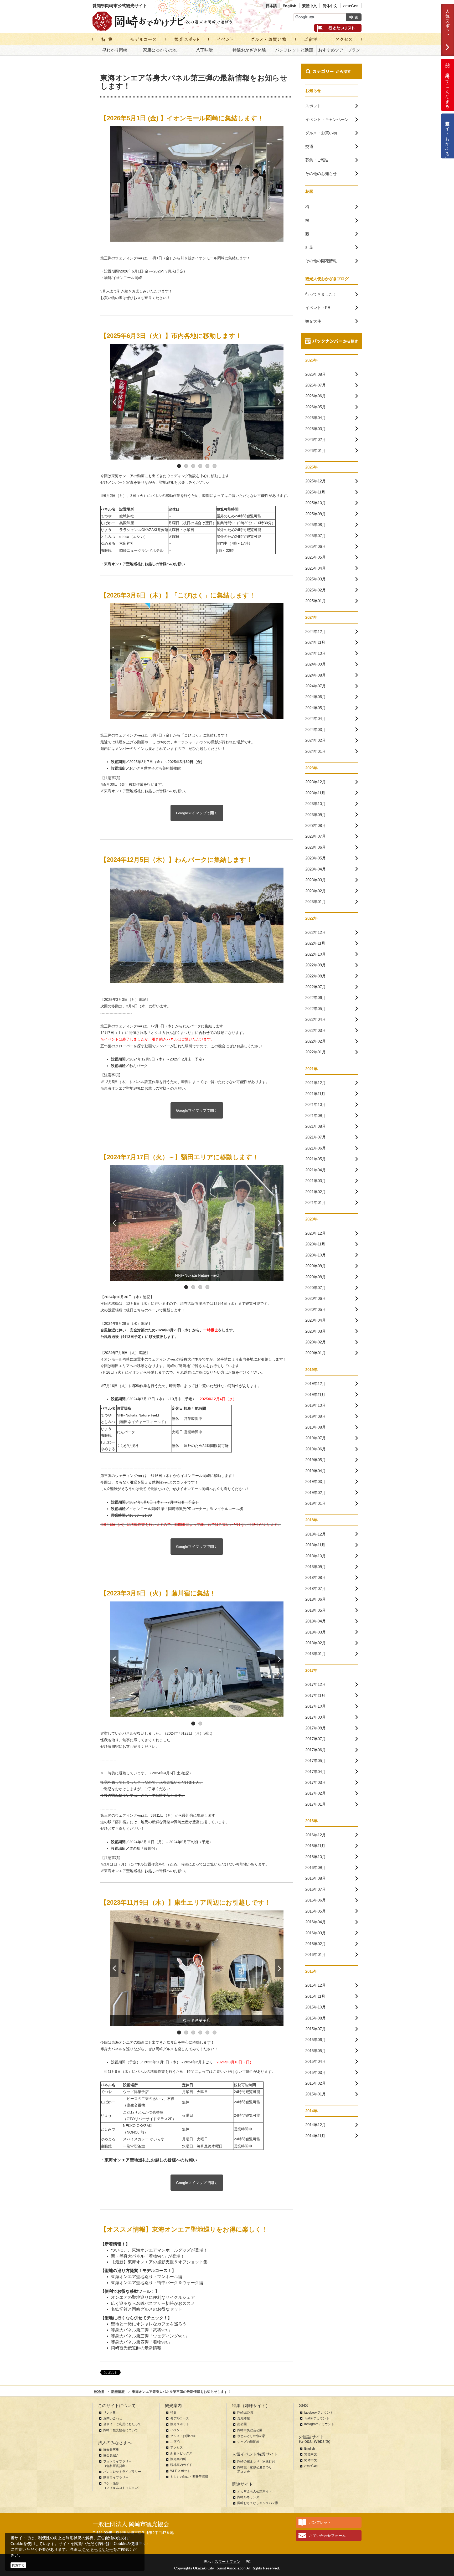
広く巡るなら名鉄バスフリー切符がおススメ (153, 2303)
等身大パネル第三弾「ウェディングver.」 (150, 2336)
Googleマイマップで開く (197, 813)
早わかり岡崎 (115, 50)
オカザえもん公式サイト (255, 2491)
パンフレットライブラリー (122, 2472)
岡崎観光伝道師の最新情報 (136, 2348)
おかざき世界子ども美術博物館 (155, 768)
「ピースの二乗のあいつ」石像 (149, 2099)
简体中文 (330, 6)
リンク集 (110, 2413)
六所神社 (127, 543)
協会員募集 (111, 2450)
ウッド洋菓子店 (136, 2092)
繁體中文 (309, 6)
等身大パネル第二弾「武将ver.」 (141, 2330)
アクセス (177, 2448)
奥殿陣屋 (127, 523)
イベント (177, 2430)
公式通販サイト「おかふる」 (448, 136)
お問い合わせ (113, 2418)
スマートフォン (228, 2562)
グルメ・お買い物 (183, 2436)
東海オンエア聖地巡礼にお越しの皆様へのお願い (145, 791)
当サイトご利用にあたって (122, 2424)
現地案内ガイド (181, 2465)
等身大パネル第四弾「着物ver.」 (141, 2342)
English (290, 6)
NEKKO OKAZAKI (138, 2126)
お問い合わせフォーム (327, 2536)
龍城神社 (127, 516)
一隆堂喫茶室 (134, 2146)
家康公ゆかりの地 (160, 50)
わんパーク (138, 1066)
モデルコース (180, 2418)
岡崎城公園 (245, 2413)
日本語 (271, 6)
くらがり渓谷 (128, 1446)
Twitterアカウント (317, 2418)
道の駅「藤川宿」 (144, 1848)
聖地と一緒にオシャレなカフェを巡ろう (149, 2324)
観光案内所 (178, 2459)
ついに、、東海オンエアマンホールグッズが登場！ (159, 2250)
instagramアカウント (319, 2424)
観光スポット (180, 2424)
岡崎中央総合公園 (250, 2430)
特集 (173, 2413)
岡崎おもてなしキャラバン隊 (258, 2503)
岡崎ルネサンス (248, 2497)
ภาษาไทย (351, 6)
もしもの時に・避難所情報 (189, 2477)
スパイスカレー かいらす (144, 2139)
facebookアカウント (319, 2413)
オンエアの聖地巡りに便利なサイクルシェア (153, 2297)
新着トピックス (181, 2453)
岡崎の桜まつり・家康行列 (256, 2461)
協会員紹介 (111, 2455)
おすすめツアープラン (339, 50)
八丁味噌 (204, 50)
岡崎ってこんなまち (448, 89)
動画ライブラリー (116, 2477)
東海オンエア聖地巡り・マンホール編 (147, 2277)
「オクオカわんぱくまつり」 (171, 1033)
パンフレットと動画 (294, 50)
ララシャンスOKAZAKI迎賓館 (144, 530)
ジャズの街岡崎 (248, 2442)
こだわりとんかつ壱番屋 (143, 2112)
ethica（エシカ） (133, 537)
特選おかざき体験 (249, 50)
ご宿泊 (175, 2442)
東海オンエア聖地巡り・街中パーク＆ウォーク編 (157, 2283)
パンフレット (320, 2522)
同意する (18, 2565)
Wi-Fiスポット (180, 2471)
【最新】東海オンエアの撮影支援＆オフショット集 (159, 2262)
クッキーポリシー (97, 2549)
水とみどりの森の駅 (251, 2436)
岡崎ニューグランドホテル (141, 550)
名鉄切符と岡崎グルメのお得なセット (147, 2309)
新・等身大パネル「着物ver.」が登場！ (148, 2256)
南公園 (242, 2424)
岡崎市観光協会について (121, 2430)
